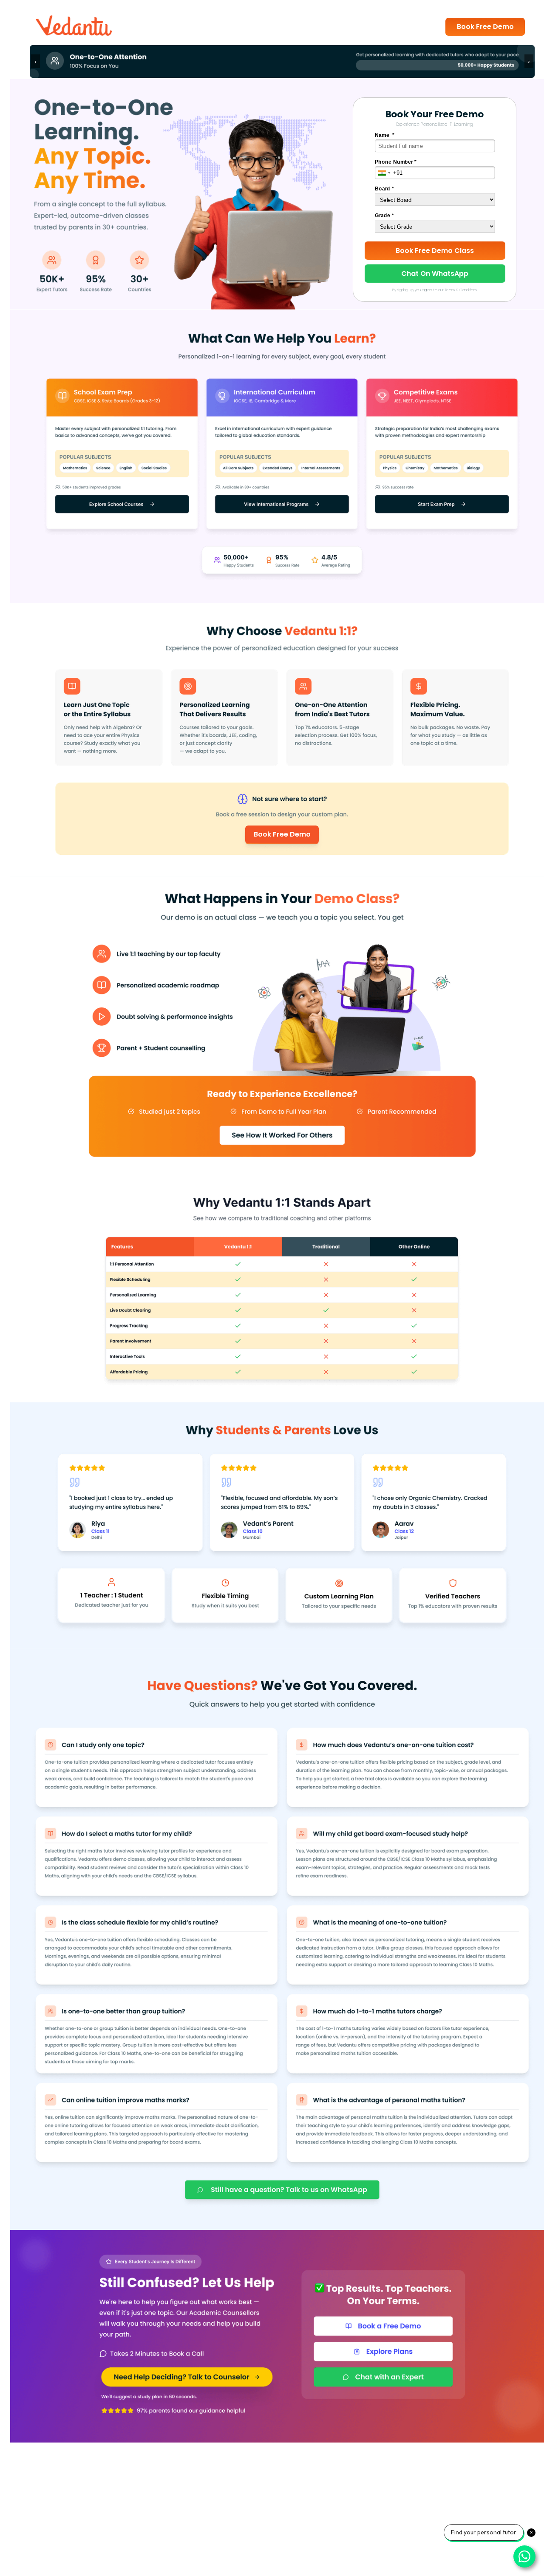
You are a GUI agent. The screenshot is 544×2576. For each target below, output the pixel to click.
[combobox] (384, 173)
